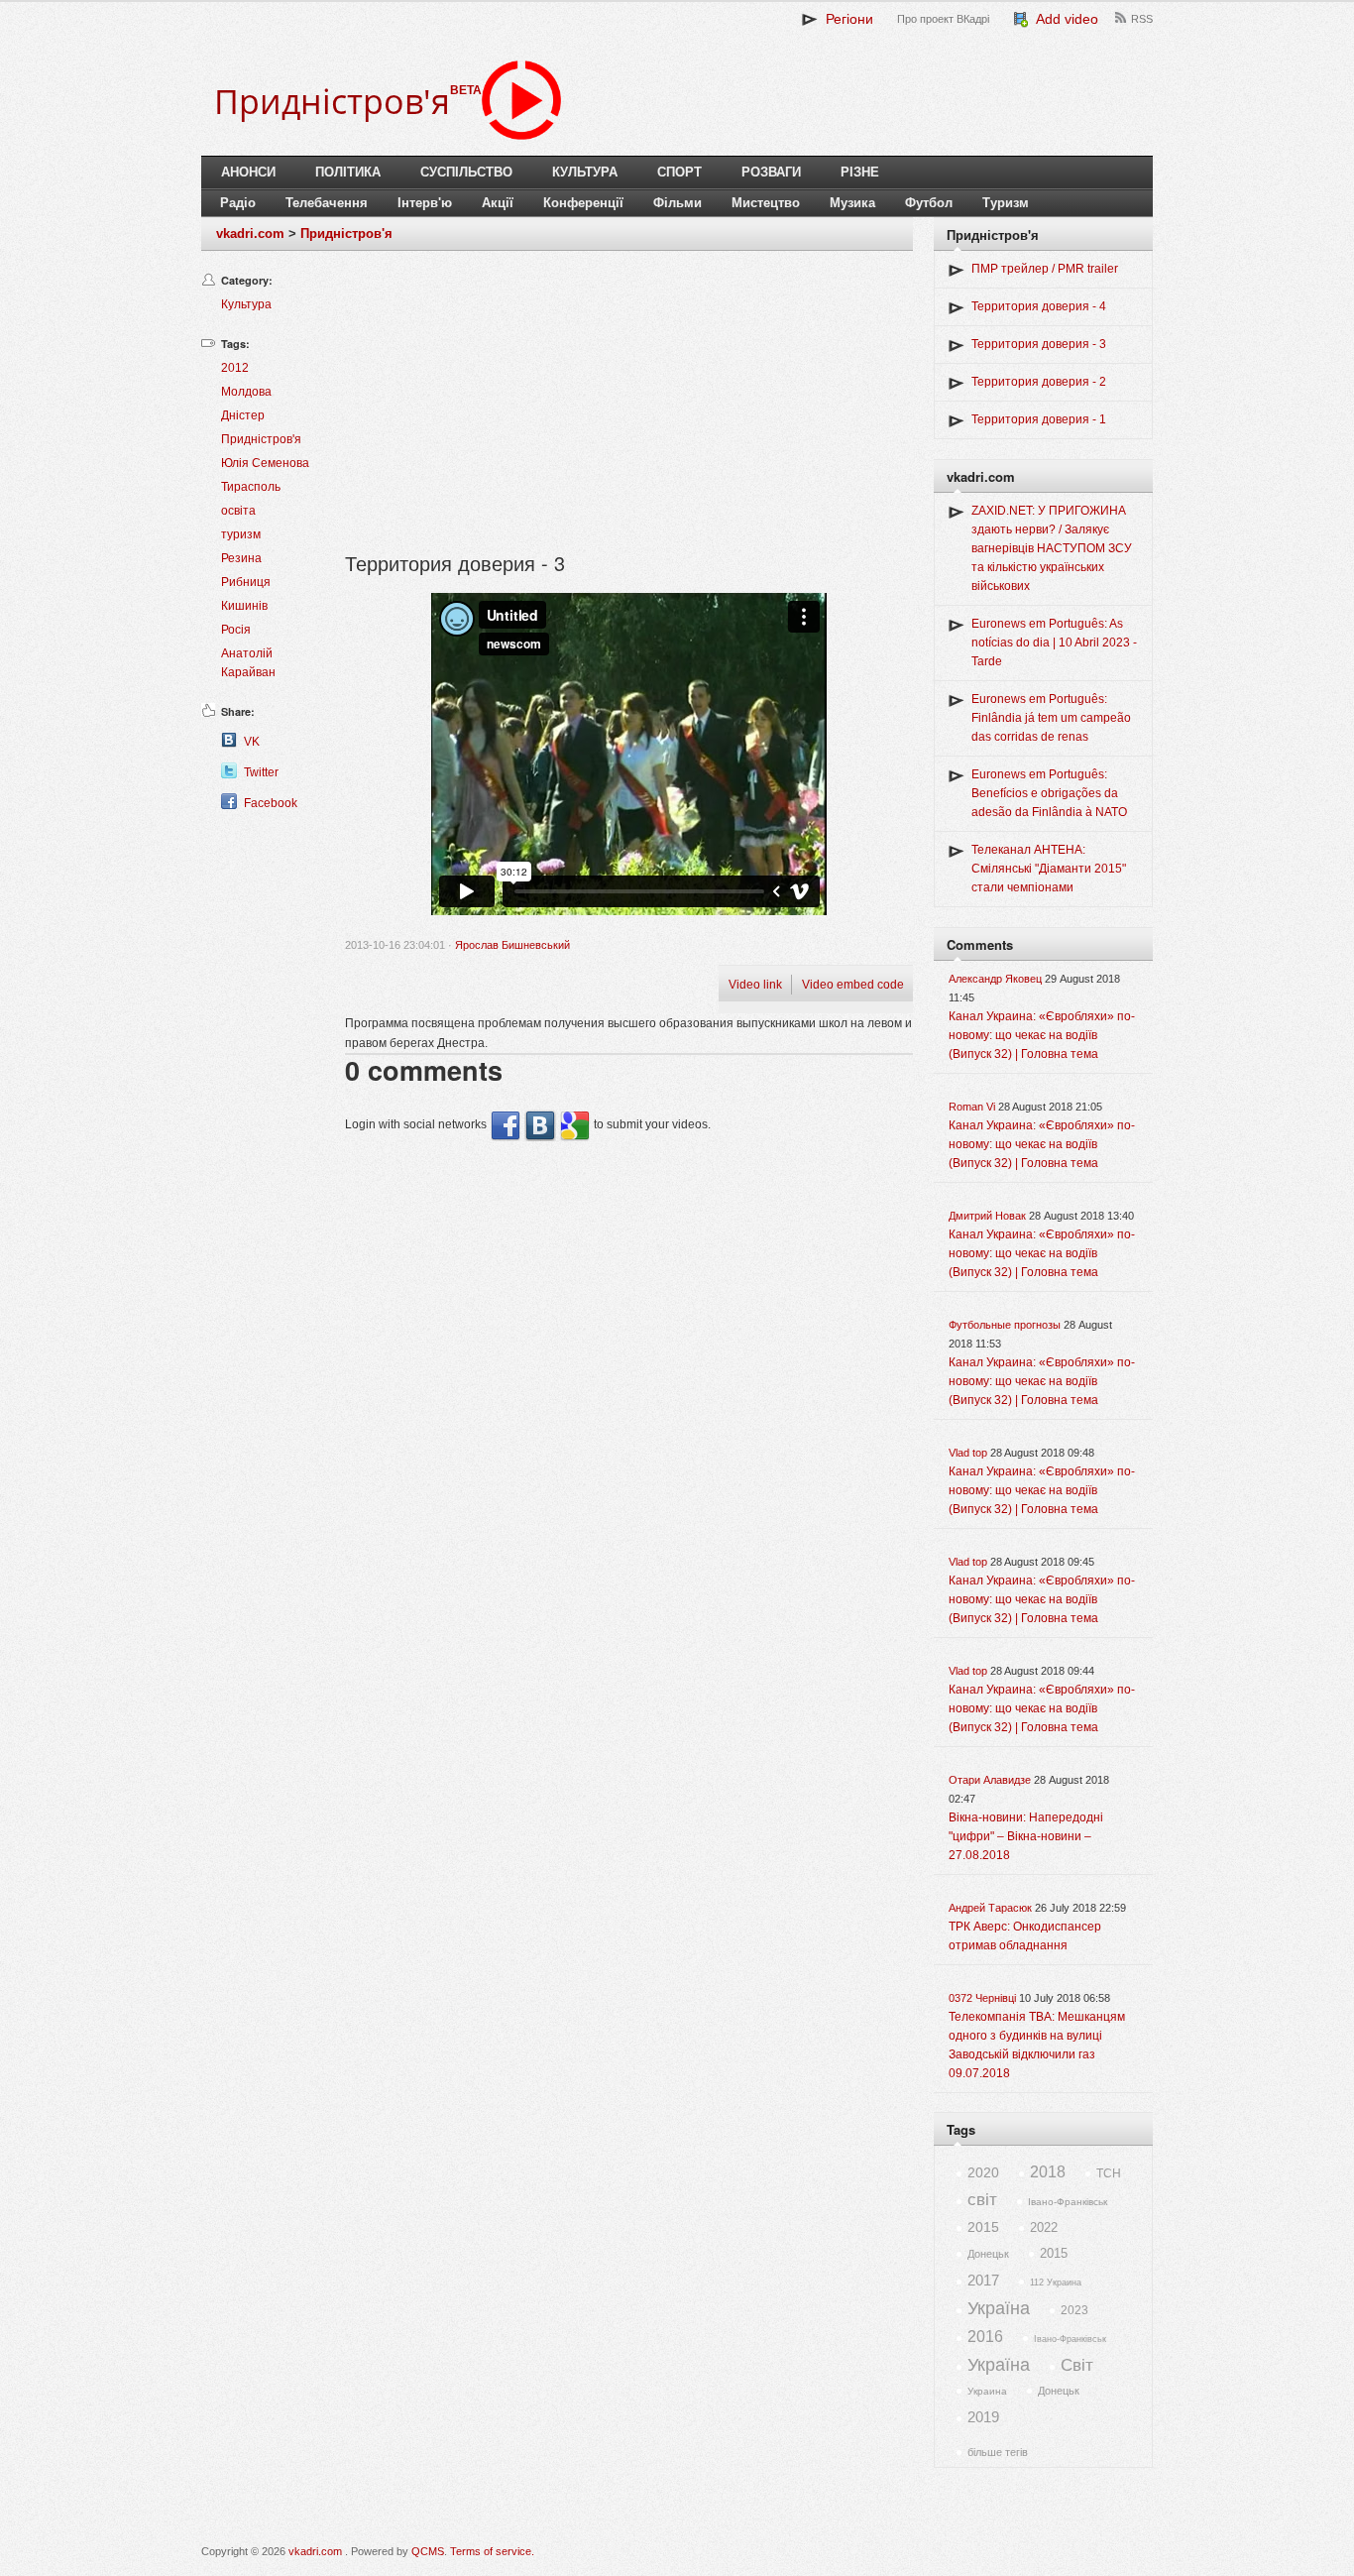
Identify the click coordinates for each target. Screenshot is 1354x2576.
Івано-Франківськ (1068, 2202)
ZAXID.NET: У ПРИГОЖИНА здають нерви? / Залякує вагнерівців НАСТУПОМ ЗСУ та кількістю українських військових (1052, 548)
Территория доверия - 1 (1039, 419)
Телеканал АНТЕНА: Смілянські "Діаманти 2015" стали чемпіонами (1049, 869)
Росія (236, 630)
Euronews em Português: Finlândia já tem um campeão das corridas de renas (1051, 718)
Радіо (238, 203)
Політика (348, 172)
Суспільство (466, 172)
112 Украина (1056, 2283)
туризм (241, 534)
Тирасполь (251, 487)
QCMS (428, 2551)
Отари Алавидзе (990, 1780)
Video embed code (853, 985)
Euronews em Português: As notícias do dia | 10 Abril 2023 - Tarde (1054, 643)
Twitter (261, 772)
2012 (235, 368)
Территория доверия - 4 (1039, 306)
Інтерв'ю (425, 203)
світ (982, 2200)
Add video (1064, 19)
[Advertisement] (629, 410)
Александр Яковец (995, 979)
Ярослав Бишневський (512, 945)
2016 (985, 2337)
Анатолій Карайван (248, 663)
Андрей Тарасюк (990, 1908)
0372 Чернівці (982, 1998)
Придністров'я (346, 234)
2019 (983, 2417)
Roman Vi (972, 1107)
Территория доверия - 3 (1039, 344)
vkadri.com (250, 234)
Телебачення (327, 203)
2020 (983, 2172)
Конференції (583, 203)
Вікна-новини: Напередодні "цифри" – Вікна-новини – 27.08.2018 (1026, 1836)
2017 (983, 2280)
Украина (987, 2391)
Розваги (771, 172)
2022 (1044, 2227)
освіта (238, 511)
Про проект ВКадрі (943, 19)
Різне (860, 172)
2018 (1048, 2172)
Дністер (243, 415)
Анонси (248, 172)
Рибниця (246, 582)
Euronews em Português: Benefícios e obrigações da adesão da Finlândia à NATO (1049, 793)
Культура (585, 172)
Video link (755, 985)
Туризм (1006, 203)
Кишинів (244, 606)
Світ (1077, 2365)
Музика (852, 203)
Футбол (929, 203)
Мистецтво (766, 203)
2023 (1074, 2310)
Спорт (679, 172)
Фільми (677, 203)
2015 (983, 2227)
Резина (241, 558)
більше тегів (998, 2452)
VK (252, 742)
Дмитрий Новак (987, 1216)
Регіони (846, 19)
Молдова (246, 392)
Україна (999, 2308)
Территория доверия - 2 (1039, 382)
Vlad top (968, 1453)
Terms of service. (492, 2551)
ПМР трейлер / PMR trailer (1045, 269)
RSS (1142, 19)
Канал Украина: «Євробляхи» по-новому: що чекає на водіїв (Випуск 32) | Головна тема (1042, 1035)
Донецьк (988, 2254)
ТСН (1109, 2173)
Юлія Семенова (265, 463)
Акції (498, 203)
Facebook (271, 803)
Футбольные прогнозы (1005, 1325)
